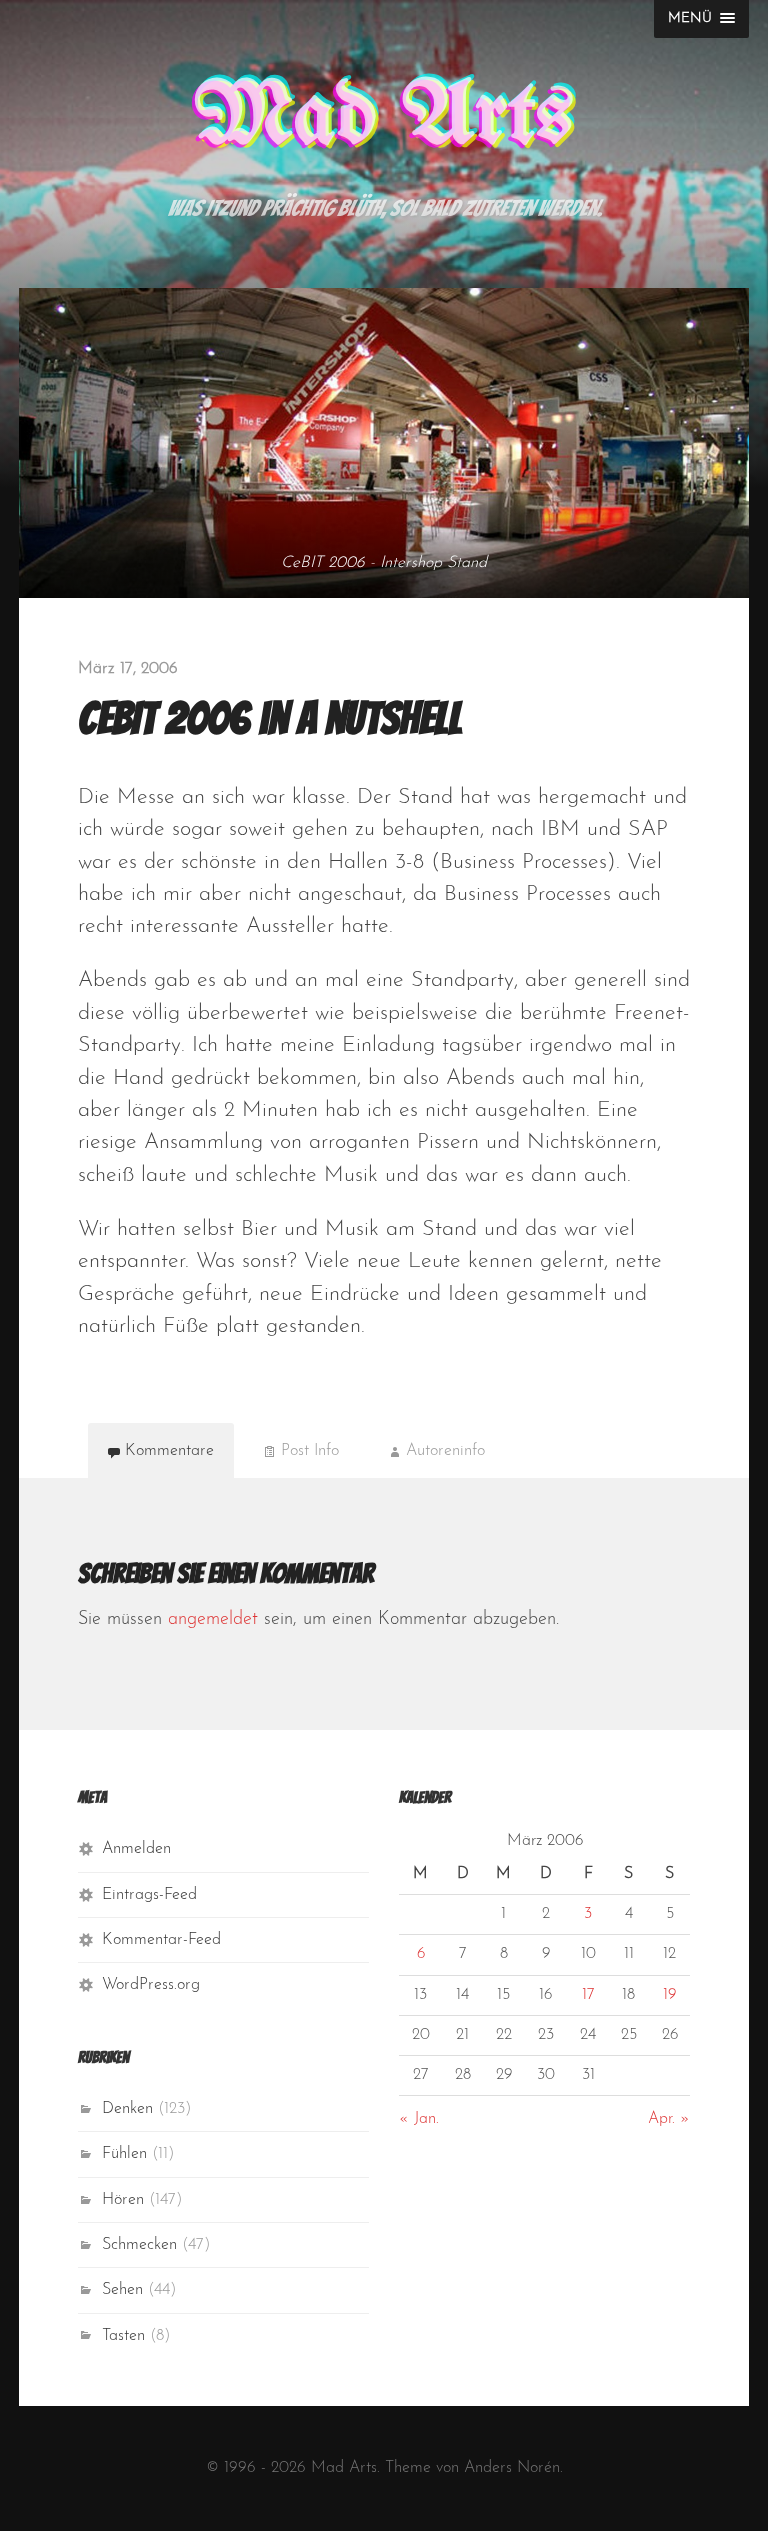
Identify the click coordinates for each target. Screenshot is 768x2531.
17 (588, 1995)
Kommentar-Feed (161, 1940)
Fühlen (124, 2154)
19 (669, 1995)
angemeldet (213, 1620)
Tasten (123, 2336)
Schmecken (139, 2245)
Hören (123, 2200)
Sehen (122, 2290)
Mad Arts (384, 118)
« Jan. (419, 2119)
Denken (127, 2109)
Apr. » (669, 2119)
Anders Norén (512, 2468)
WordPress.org (151, 1985)
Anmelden (136, 1849)
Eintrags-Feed (149, 1895)
